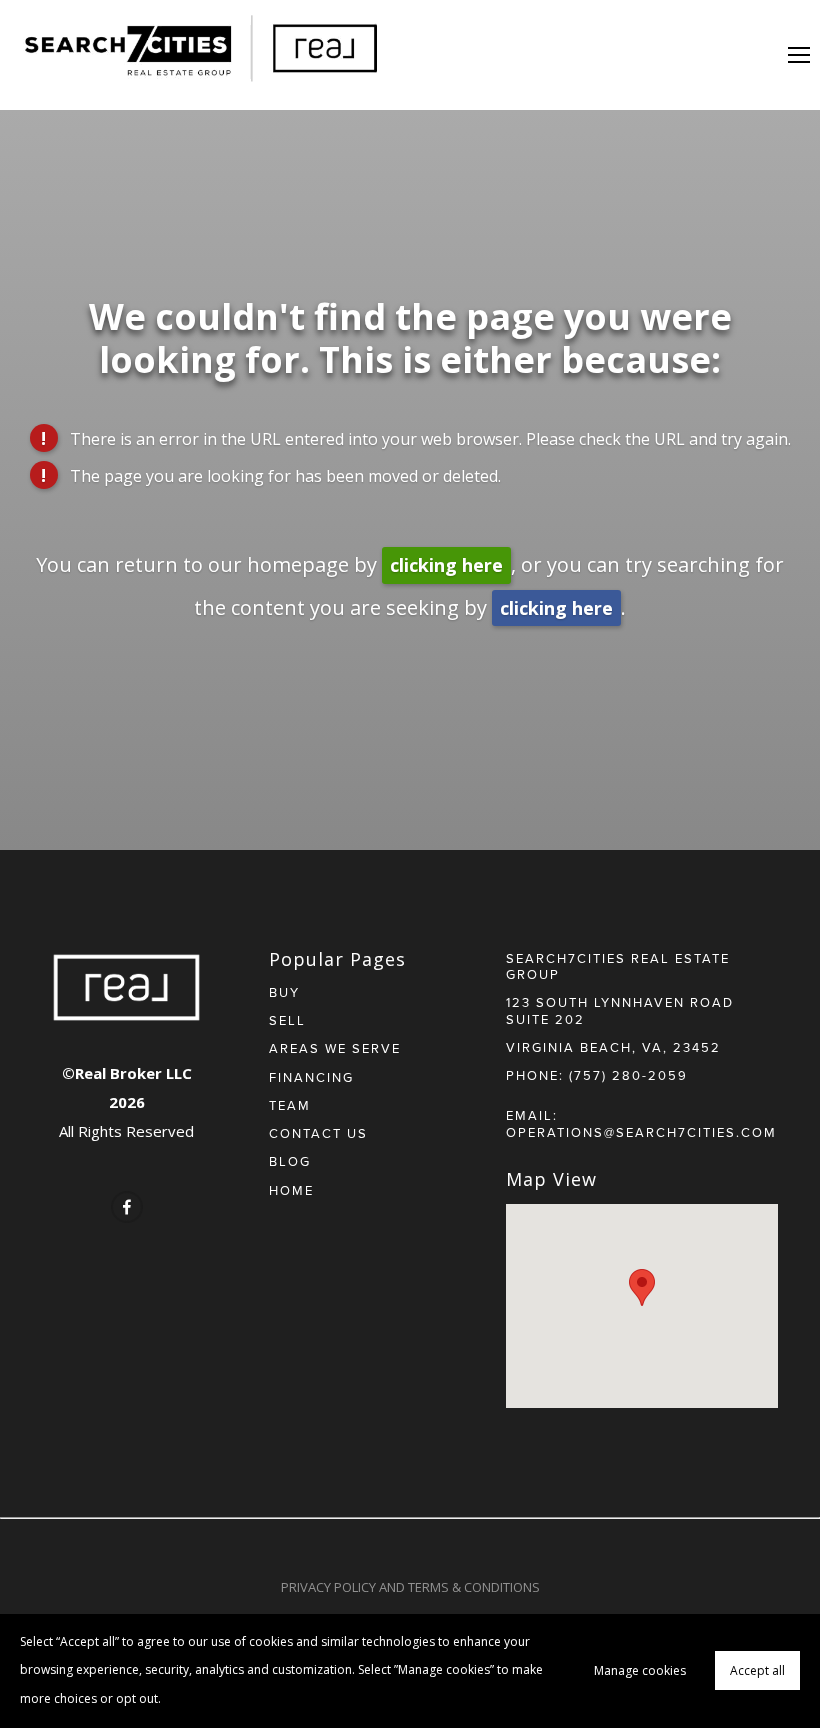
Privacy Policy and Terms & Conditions (410, 1587)
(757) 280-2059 (628, 1075)
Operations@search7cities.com (641, 1132)
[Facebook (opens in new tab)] (127, 1207)
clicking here (446, 565)
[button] (642, 1287)
